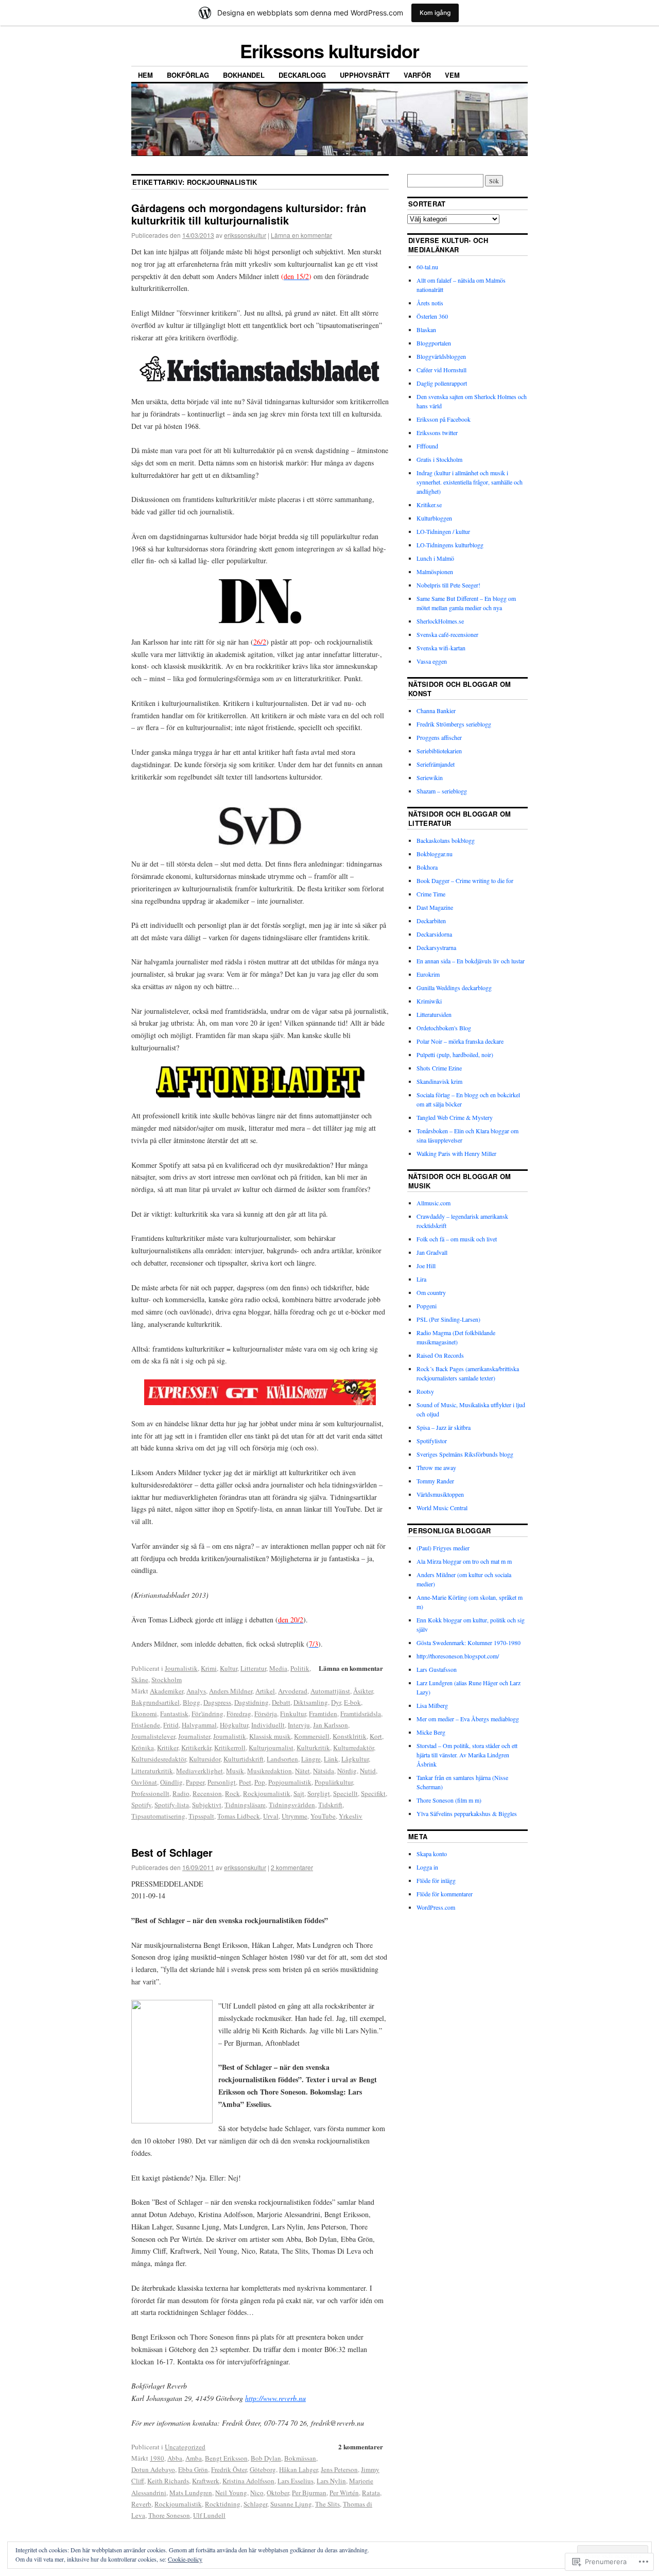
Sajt (299, 1793)
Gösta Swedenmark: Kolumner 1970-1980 (469, 1643)
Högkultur (234, 1725)
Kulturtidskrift (244, 1759)
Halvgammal (199, 1725)
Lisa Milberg (432, 1705)
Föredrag (239, 1714)
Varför (417, 75)
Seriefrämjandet (436, 764)
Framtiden (323, 1714)
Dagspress (217, 1702)
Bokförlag (188, 75)
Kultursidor (205, 1759)
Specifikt (373, 1793)
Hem (145, 75)
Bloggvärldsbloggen (441, 356)
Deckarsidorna (434, 934)
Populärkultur (334, 1782)
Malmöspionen (435, 572)
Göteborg (263, 2469)
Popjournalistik (290, 1782)
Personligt (222, 1782)
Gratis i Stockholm (439, 459)
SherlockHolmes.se (440, 621)
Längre (311, 1759)
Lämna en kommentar (301, 235)
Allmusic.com (433, 1203)
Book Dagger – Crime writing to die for (465, 880)
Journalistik (181, 1668)
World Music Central (442, 1508)
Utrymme (294, 1816)
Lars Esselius (296, 2481)
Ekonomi (144, 1714)
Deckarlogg (302, 75)
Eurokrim (428, 974)
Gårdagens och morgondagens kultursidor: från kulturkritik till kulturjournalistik (249, 214)
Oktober (278, 2493)
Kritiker (168, 1748)
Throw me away (436, 1467)
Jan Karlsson (331, 1725)
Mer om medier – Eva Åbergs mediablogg (468, 1719)
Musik (235, 1771)
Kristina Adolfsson (248, 2481)
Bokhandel (244, 75)
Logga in (427, 1867)
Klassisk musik (270, 1736)
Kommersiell (312, 1736)
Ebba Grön (193, 2469)
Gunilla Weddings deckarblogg (454, 988)
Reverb (141, 2504)
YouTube (323, 1816)
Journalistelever (153, 1736)
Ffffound (427, 446)
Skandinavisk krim (439, 1081)
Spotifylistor (432, 1441)
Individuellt (268, 1725)
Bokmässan (300, 2458)
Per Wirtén (344, 2493)
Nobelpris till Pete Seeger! (448, 585)
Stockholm (167, 1680)
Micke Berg (431, 1732)
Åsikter (363, 1691)
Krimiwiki (429, 1001)
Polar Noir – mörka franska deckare (460, 1041)
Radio (181, 1793)
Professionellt (150, 1793)
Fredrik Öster (229, 2469)
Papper (195, 1782)
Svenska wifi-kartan (441, 648)
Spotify (141, 1805)
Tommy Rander (435, 1481)
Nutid (368, 1771)
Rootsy (425, 1391)
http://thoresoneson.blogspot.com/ (458, 1656)
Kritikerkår (196, 1748)
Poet (245, 1782)
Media (278, 1668)
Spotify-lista (172, 1805)
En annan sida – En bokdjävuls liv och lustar (471, 961)
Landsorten (282, 1759)
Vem (452, 75)
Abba (175, 2458)
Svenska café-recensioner (447, 634)
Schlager (255, 2504)
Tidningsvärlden (292, 1805)
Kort (376, 1736)
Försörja (266, 1714)
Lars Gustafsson (437, 1669)
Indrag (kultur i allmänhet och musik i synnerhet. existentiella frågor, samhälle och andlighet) (470, 482)
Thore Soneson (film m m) (449, 1800)
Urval (271, 1816)
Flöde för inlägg (436, 1880)
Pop (260, 1782)
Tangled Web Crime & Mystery (455, 1117)
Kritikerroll (230, 1748)
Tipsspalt (201, 1816)
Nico (257, 2493)
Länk (331, 1759)
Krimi (209, 1668)
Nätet (302, 1771)
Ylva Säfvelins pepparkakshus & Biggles (467, 1813)
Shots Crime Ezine (439, 1068)
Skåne (140, 1680)
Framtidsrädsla (361, 1714)
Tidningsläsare (245, 1805)
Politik (300, 1668)
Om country (431, 1292)
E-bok (352, 1702)
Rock (232, 1793)
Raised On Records (440, 1355)
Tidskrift (330, 1805)
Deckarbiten (431, 921)
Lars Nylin (331, 2481)
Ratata (371, 2493)
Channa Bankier (436, 711)
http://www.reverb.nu (275, 2398)
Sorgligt (319, 1793)
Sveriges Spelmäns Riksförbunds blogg (465, 1454)
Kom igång (435, 13)
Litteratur (253, 1668)
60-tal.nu (427, 267)
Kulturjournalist (271, 1748)
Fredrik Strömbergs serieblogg (454, 724)
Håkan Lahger (298, 2469)
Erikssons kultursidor (329, 50)
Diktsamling (311, 1702)
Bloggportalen (434, 343)
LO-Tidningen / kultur (443, 531)
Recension (207, 1793)
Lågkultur (355, 1759)
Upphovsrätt (365, 75)
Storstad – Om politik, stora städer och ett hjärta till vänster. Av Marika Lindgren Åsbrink (467, 1755)
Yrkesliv (351, 1816)
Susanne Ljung (291, 2504)
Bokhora (427, 867)
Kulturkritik (313, 1748)
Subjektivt (207, 1805)
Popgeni (427, 1306)
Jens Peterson (339, 2469)
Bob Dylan (266, 2458)
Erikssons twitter (437, 433)
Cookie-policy (185, 2559)
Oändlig (171, 1782)
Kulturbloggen (434, 518)
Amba (194, 2458)
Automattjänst (330, 1691)
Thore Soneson (169, 2515)
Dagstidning (252, 1702)
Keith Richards (168, 2481)
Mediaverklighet (200, 1771)
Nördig (347, 1771)
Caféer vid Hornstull (441, 370)
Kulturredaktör (353, 1748)
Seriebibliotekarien (439, 751)
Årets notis (430, 303)
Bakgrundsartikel (155, 1702)
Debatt (281, 1702)
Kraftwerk (206, 2481)
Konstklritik (350, 1736)
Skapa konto (432, 1854)
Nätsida (324, 1771)
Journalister (194, 1736)
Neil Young (231, 2493)
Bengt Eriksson (226, 2458)
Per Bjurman (309, 2493)
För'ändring (207, 1714)
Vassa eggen (432, 661)
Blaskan (426, 330)
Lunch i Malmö (435, 558)
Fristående (146, 1725)
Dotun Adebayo (153, 2469)
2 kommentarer (292, 1867)
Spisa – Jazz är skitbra (444, 1427)
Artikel (265, 1691)
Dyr (336, 1702)
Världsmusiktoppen (440, 1494)
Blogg (192, 1702)
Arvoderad (293, 1691)
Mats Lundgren (191, 2493)
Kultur (229, 1668)
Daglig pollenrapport (442, 383)
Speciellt (345, 1793)
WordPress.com (436, 1907)
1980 (157, 2458)
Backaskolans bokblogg (446, 840)
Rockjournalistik (267, 1793)
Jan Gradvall (432, 1252)
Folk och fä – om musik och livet (457, 1239)
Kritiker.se (429, 505)
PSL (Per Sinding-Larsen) (448, 1319)
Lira (421, 1279)
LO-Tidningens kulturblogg (450, 545)
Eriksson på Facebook (444, 419)
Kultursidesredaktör (159, 1759)
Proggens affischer (439, 737)
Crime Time (431, 894)
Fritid (171, 1725)
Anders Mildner (231, 1691)
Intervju (299, 1725)
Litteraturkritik (152, 1771)
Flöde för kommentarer (445, 1894)
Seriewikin (430, 777)
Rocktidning (223, 2504)
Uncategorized (185, 2447)
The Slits (327, 2504)
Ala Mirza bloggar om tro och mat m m (464, 1561)
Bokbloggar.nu (435, 854)
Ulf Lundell (209, 2515)
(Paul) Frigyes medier (443, 1548)
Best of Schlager (172, 1852)
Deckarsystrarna (436, 947)
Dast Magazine (435, 907)
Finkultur (293, 1714)
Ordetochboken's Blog (444, 1028)
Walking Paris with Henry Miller (456, 1153)
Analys (196, 1691)
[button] (260, 369)
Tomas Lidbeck (239, 1816)
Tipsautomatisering (158, 1816)
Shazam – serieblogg (442, 791)
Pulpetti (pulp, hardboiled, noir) (455, 1054)
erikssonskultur (245, 235)
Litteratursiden (434, 1014)
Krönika (143, 1748)
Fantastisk (174, 1714)
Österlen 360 (432, 316)
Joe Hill (426, 1266)
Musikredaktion (270, 1771)
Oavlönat (144, 1782)
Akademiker (167, 1691)
